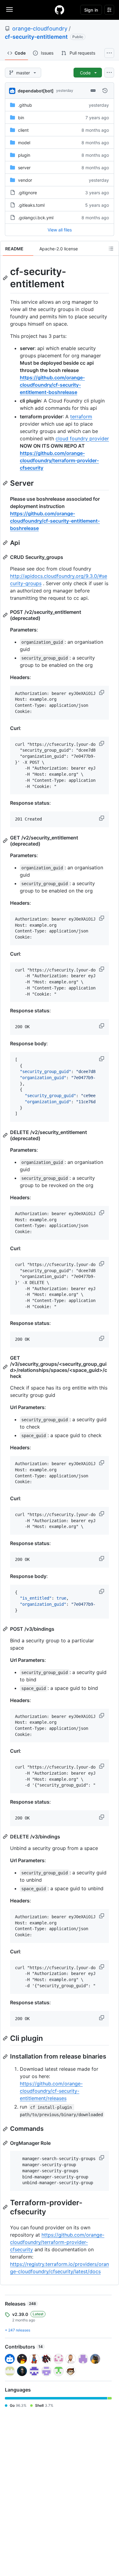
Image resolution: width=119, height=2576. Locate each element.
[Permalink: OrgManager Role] (6, 2143)
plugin (24, 155)
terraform (81, 417)
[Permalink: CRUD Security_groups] (6, 557)
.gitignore (27, 193)
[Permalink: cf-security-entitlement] (6, 278)
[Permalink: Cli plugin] (6, 2038)
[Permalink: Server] (6, 483)
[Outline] (111, 249)
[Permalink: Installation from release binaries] (6, 2057)
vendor (25, 180)
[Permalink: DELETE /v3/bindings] (6, 1837)
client (23, 130)
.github (25, 105)
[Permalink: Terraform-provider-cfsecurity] (6, 2207)
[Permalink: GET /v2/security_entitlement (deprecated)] (6, 841)
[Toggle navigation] (9, 9)
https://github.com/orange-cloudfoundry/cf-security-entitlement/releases (51, 2091)
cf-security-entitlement (36, 37)
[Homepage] (60, 10)
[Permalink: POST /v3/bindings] (6, 1629)
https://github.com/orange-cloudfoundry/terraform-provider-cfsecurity (59, 460)
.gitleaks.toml (31, 205)
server (24, 168)
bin (21, 118)
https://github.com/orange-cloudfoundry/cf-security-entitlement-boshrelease (52, 385)
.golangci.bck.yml (36, 218)
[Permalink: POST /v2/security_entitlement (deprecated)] (6, 615)
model (24, 143)
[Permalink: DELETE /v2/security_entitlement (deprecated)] (6, 1135)
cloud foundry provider (82, 438)
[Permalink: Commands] (6, 2129)
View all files (60, 230)
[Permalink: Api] (6, 543)
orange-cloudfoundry (40, 29)
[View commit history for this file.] (105, 91)
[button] (102, 692)
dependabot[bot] (36, 91)
